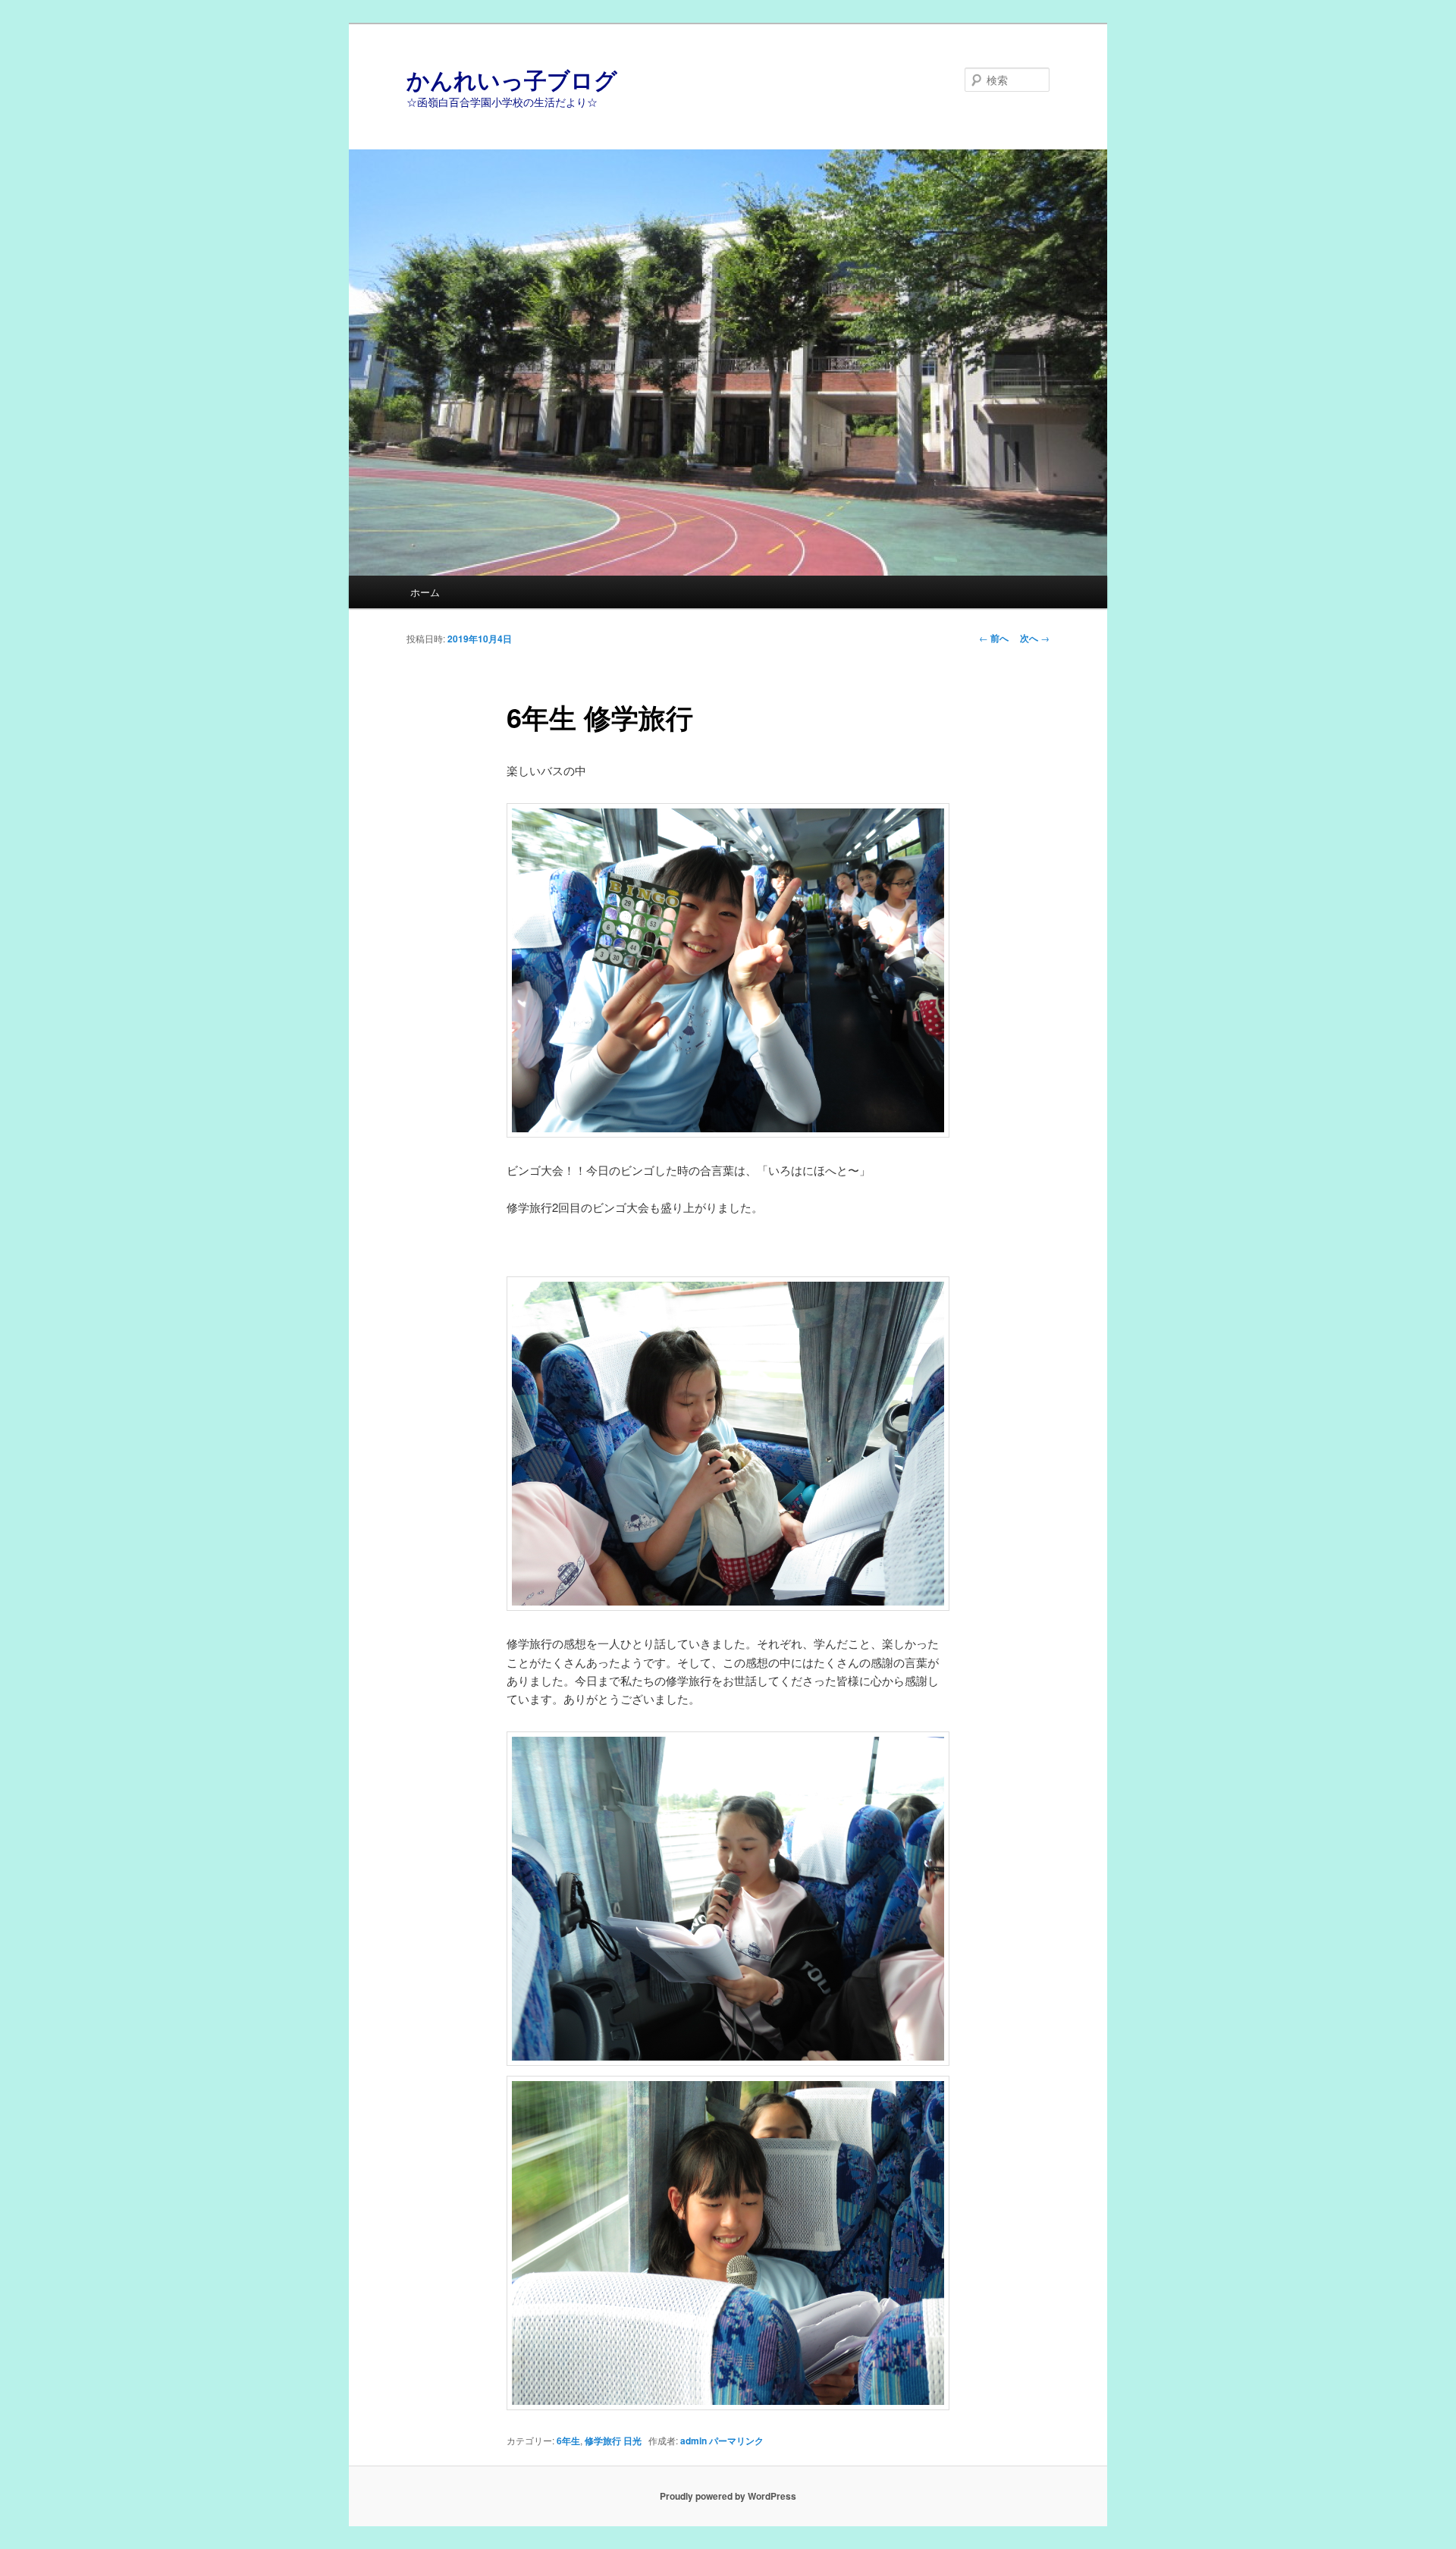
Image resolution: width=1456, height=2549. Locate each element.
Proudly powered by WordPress (728, 2496)
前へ (994, 638)
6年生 (568, 2441)
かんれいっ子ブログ (512, 79)
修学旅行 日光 (613, 2441)
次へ (1035, 638)
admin (693, 2441)
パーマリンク (736, 2441)
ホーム (425, 592)
